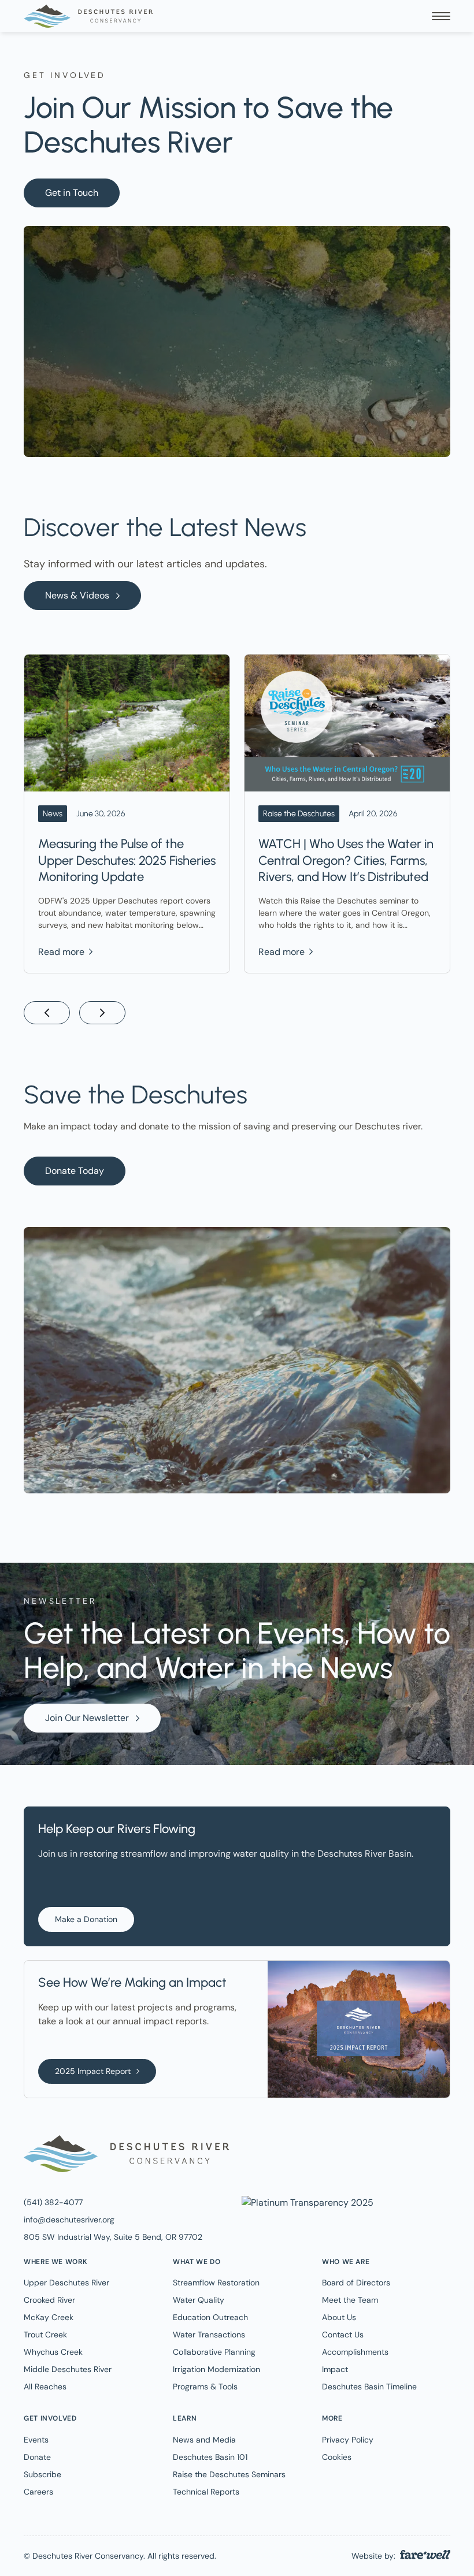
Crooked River (49, 2300)
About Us (339, 2317)
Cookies (337, 2457)
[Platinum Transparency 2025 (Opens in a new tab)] (306, 2202)
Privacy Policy (348, 2440)
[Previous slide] (47, 1013)
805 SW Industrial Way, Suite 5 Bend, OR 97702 (113, 2237)
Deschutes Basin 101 (210, 2457)
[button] (441, 16)
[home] (88, 16)
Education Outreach (210, 2317)
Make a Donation (86, 1919)
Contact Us (343, 2335)
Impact (335, 2369)
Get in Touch (72, 193)
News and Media (204, 2440)
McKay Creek (49, 2317)
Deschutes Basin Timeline (369, 2387)
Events (36, 2440)
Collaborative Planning (214, 2352)
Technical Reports (206, 2492)
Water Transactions (209, 2335)
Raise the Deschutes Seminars (229, 2474)
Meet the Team (350, 2300)
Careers (38, 2492)
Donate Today (75, 1171)
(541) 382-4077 (53, 2202)
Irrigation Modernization (216, 2369)
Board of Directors (356, 2283)
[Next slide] (102, 1013)
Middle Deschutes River (68, 2369)
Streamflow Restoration (216, 2283)
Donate (37, 2457)
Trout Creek (45, 2335)
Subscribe (42, 2474)
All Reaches (45, 2387)
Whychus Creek (53, 2352)
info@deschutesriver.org (69, 2220)
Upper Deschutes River (66, 2283)
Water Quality (199, 2300)
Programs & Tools (205, 2387)
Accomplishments (355, 2352)
